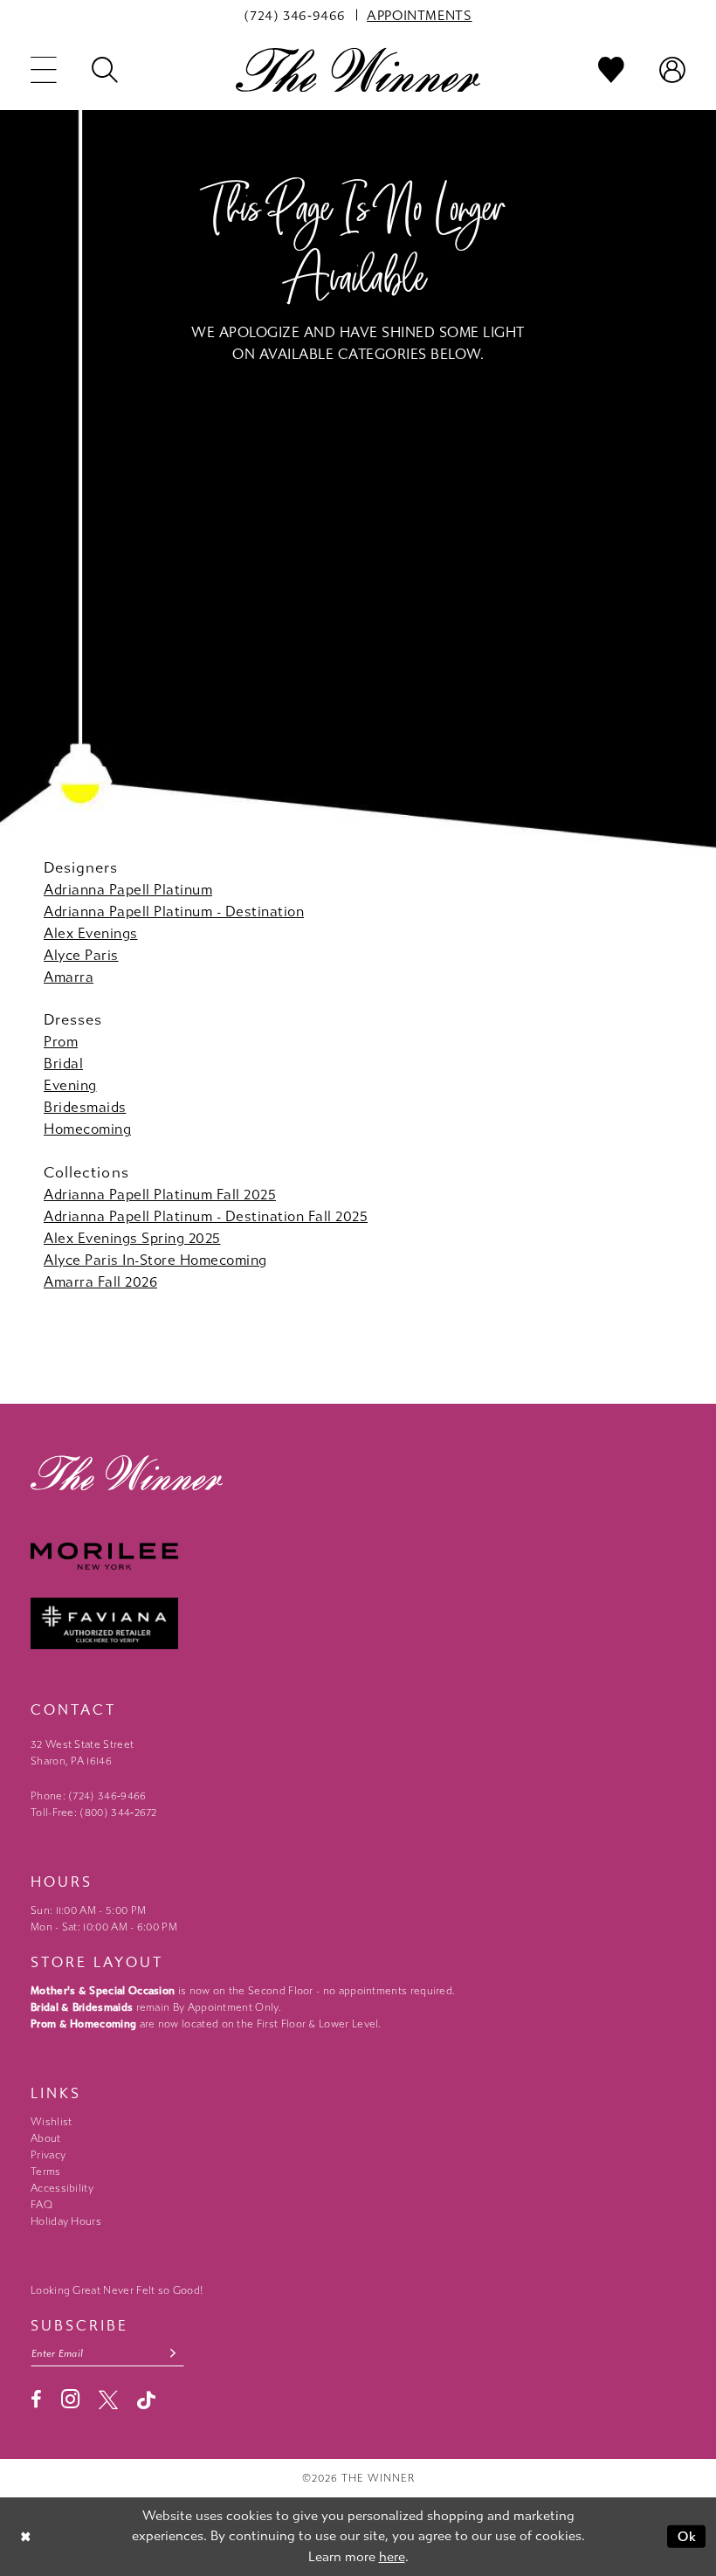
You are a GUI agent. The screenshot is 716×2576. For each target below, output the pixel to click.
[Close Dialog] (26, 2536)
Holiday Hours (66, 2221)
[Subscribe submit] (173, 2354)
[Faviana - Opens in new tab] (358, 1623)
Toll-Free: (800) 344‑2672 (94, 1813)
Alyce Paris (81, 955)
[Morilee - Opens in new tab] (358, 1556)
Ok (688, 2536)
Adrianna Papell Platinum (128, 890)
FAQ (41, 2205)
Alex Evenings (91, 933)
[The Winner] (358, 69)
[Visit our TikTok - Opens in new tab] (146, 2400)
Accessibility (62, 2188)
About (46, 2138)
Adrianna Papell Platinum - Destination (174, 912)
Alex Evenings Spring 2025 (132, 1238)
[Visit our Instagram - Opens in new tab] (70, 2399)
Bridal (63, 1064)
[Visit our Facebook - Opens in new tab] (36, 2400)
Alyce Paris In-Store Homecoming (155, 1260)
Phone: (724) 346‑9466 (89, 1796)
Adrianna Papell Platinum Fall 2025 (160, 1195)
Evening (70, 1085)
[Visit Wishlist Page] (611, 70)
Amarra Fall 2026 (100, 1282)
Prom (61, 1042)
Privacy (48, 2155)
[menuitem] (295, 15)
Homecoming (87, 1129)
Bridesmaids (85, 1107)
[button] (44, 70)
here (392, 2557)
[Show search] (105, 70)
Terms (46, 2172)
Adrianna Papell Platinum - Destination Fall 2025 (206, 1216)
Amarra (69, 977)
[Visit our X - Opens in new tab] (108, 2400)
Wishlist (51, 2122)
